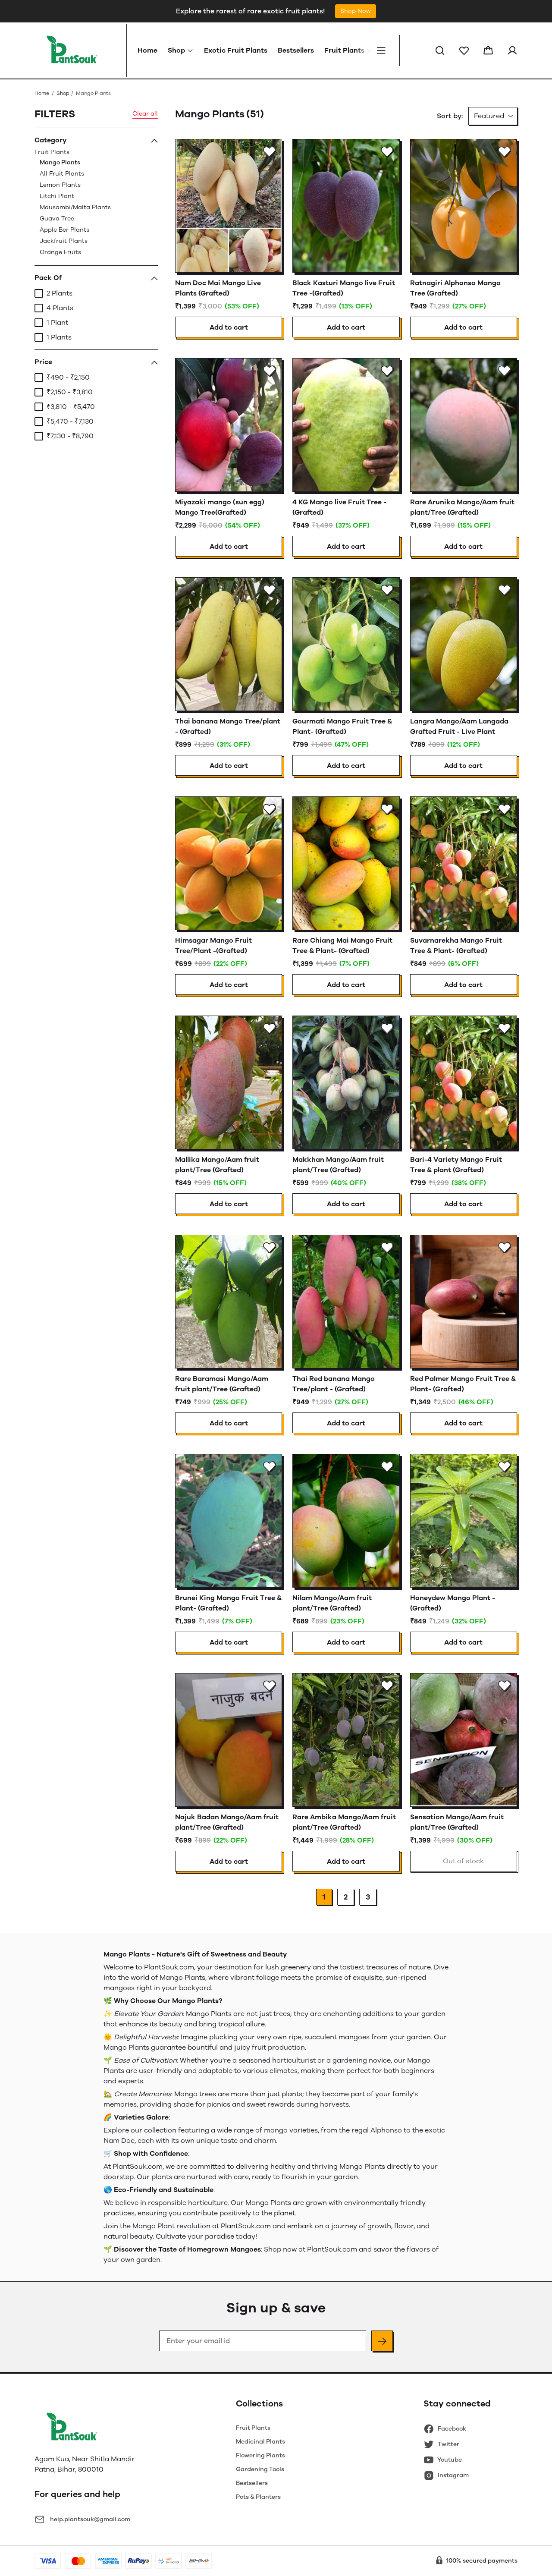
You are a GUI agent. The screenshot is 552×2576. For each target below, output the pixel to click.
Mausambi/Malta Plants (75, 207)
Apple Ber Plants (64, 230)
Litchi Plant (57, 196)
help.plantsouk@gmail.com (90, 2519)
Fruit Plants (73, 202)
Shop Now (356, 11)
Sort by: (450, 116)
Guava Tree (57, 219)
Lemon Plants (60, 185)
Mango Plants (60, 162)
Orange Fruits (60, 252)
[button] (440, 50)
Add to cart (229, 327)
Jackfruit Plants (64, 241)
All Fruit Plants (62, 174)
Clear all (145, 114)
